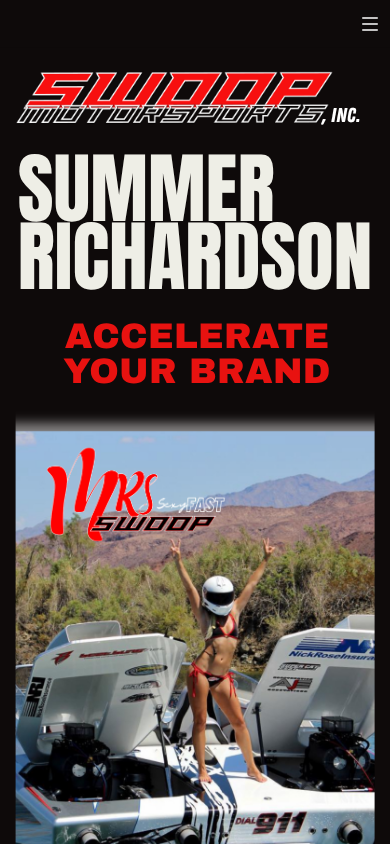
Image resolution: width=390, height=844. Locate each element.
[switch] (370, 24)
